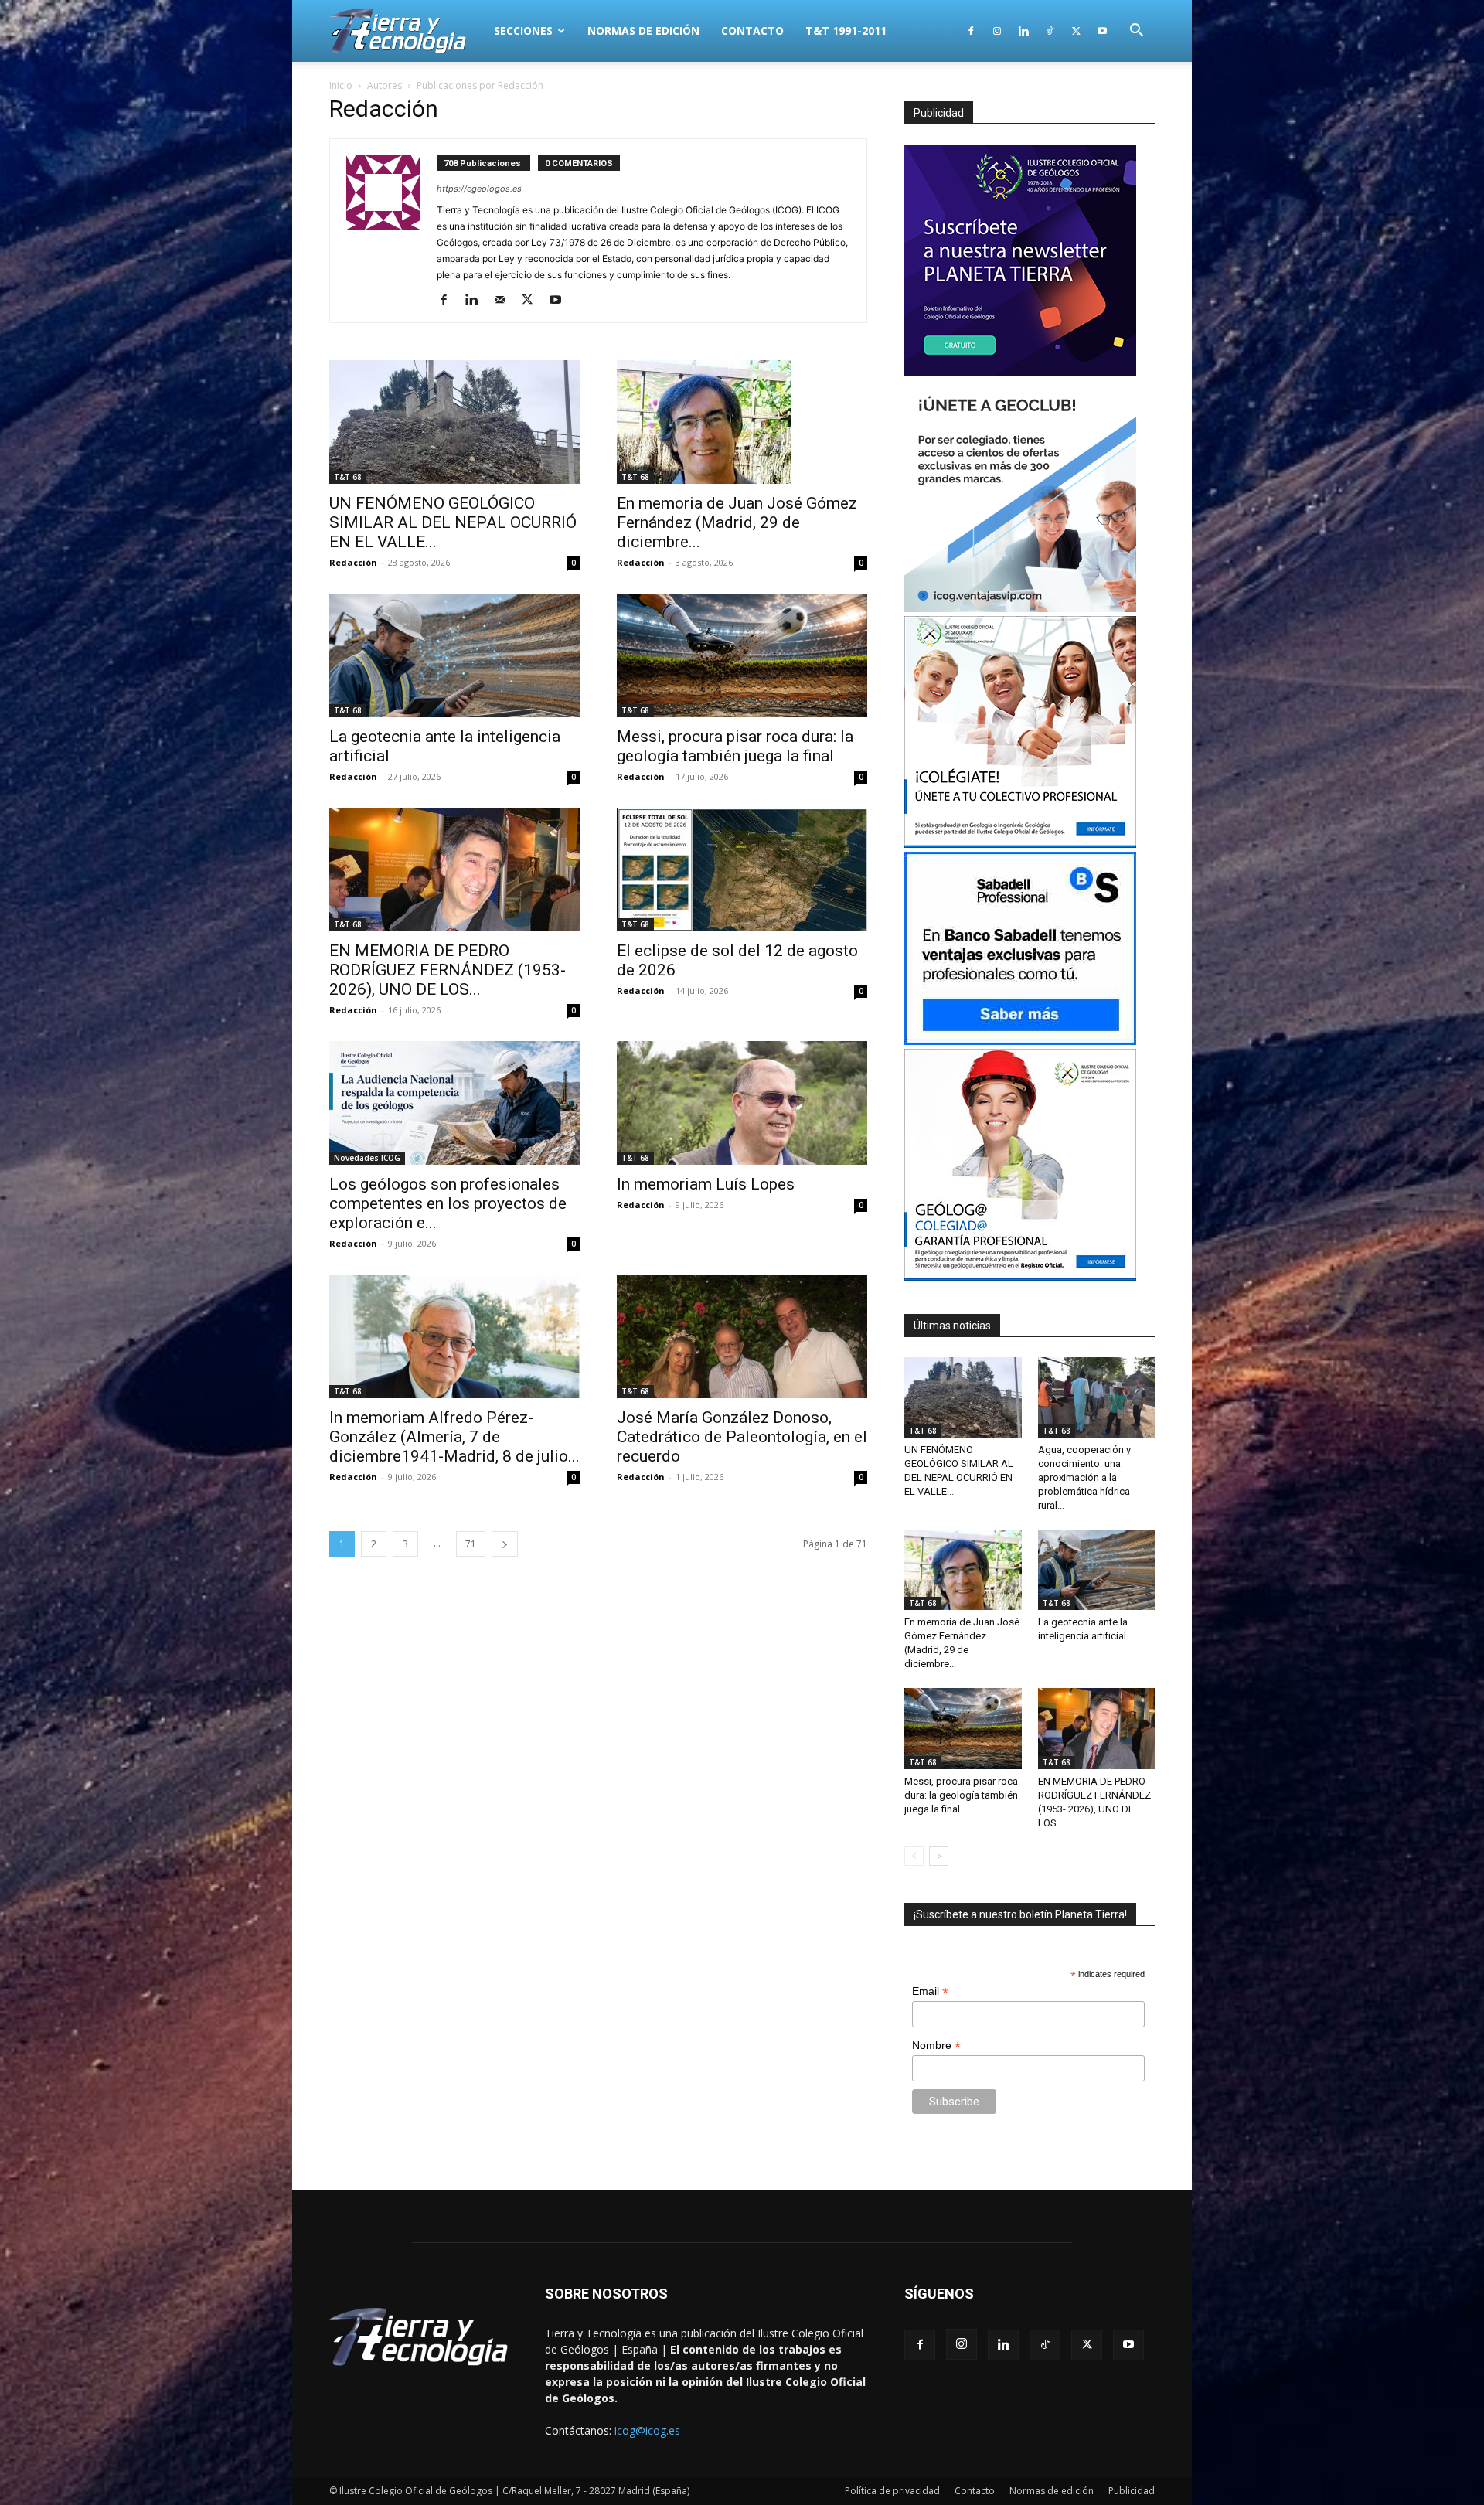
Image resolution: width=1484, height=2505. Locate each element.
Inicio (341, 85)
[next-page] (505, 1544)
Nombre (936, 2046)
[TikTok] (1050, 31)
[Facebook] (971, 31)
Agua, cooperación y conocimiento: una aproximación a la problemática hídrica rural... (1084, 1477)
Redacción (353, 562)
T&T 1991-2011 (846, 31)
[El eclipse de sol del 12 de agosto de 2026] (742, 870)
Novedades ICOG (367, 1158)
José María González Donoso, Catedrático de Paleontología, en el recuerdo (742, 1437)
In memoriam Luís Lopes (706, 1184)
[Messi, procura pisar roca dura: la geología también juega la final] (742, 655)
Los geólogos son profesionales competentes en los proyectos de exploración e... (448, 1203)
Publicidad (1132, 2491)
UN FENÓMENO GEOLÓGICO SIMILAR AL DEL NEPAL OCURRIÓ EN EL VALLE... (453, 522)
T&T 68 (348, 477)
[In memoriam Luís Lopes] (742, 1103)
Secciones (523, 31)
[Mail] (505, 301)
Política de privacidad (892, 2491)
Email (930, 1991)
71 (471, 1544)
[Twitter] (1076, 31)
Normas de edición (643, 31)
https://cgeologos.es (479, 189)
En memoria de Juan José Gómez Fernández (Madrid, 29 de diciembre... (737, 522)
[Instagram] (997, 31)
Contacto (752, 31)
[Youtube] (1102, 31)
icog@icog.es (647, 2430)
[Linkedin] (1023, 31)
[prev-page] (914, 1856)
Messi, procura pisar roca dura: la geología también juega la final (735, 746)
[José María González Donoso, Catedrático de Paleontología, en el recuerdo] (742, 1336)
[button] (1136, 32)
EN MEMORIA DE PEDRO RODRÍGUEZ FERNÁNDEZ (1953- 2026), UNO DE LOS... (448, 970)
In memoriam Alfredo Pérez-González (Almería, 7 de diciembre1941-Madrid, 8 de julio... (454, 1437)
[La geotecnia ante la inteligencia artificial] (454, 655)
